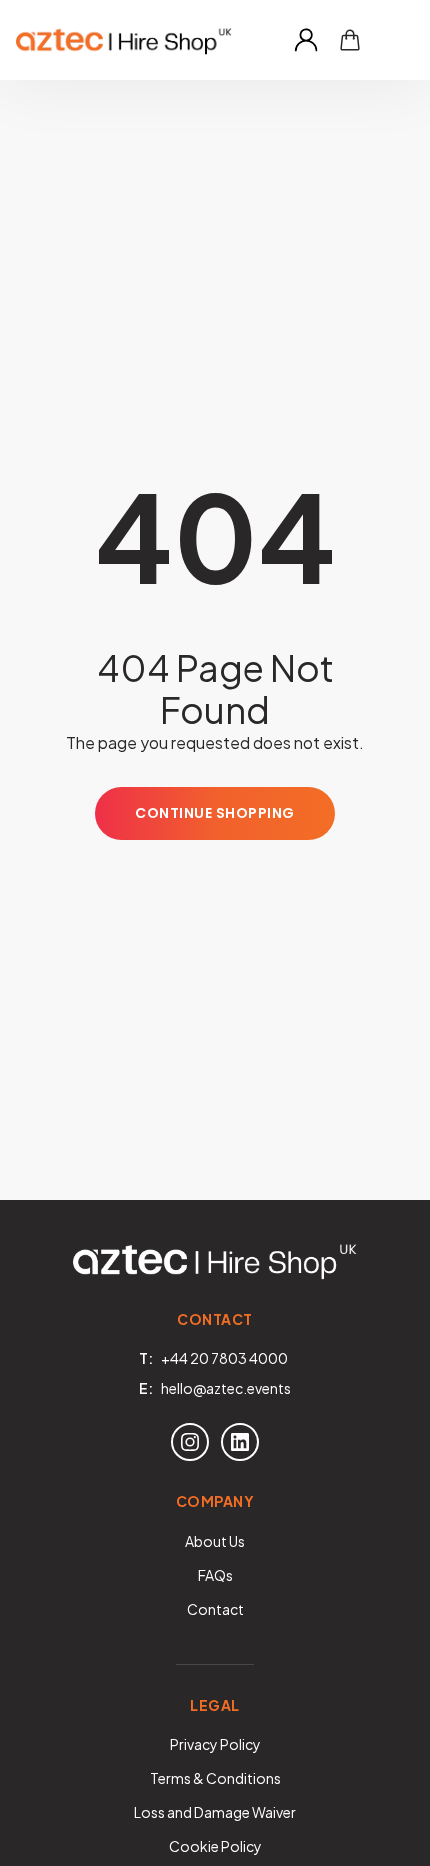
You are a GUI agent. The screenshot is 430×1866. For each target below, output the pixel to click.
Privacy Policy (215, 1744)
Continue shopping (215, 813)
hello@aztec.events (226, 1388)
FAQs (215, 1575)
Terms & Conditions (215, 1778)
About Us (215, 1541)
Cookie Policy (215, 1846)
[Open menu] (394, 40)
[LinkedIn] (240, 1442)
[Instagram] (190, 1442)
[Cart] (350, 40)
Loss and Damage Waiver (215, 1812)
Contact (215, 1609)
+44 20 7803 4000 (224, 1358)
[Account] (306, 40)
